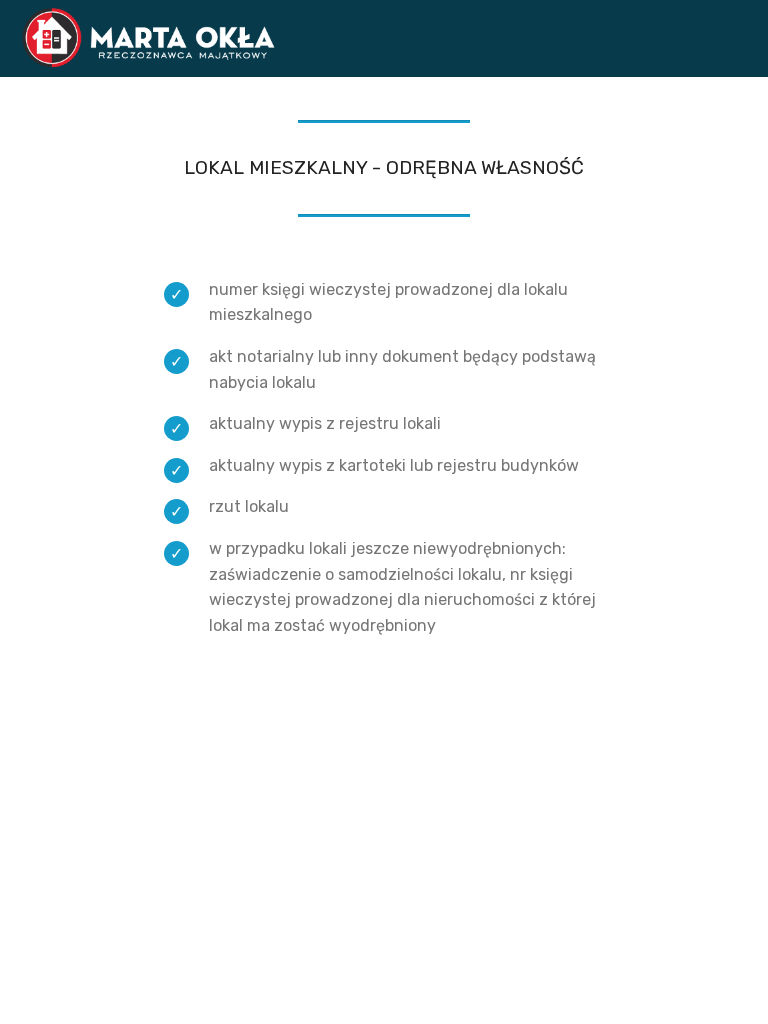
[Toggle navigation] (736, 33)
